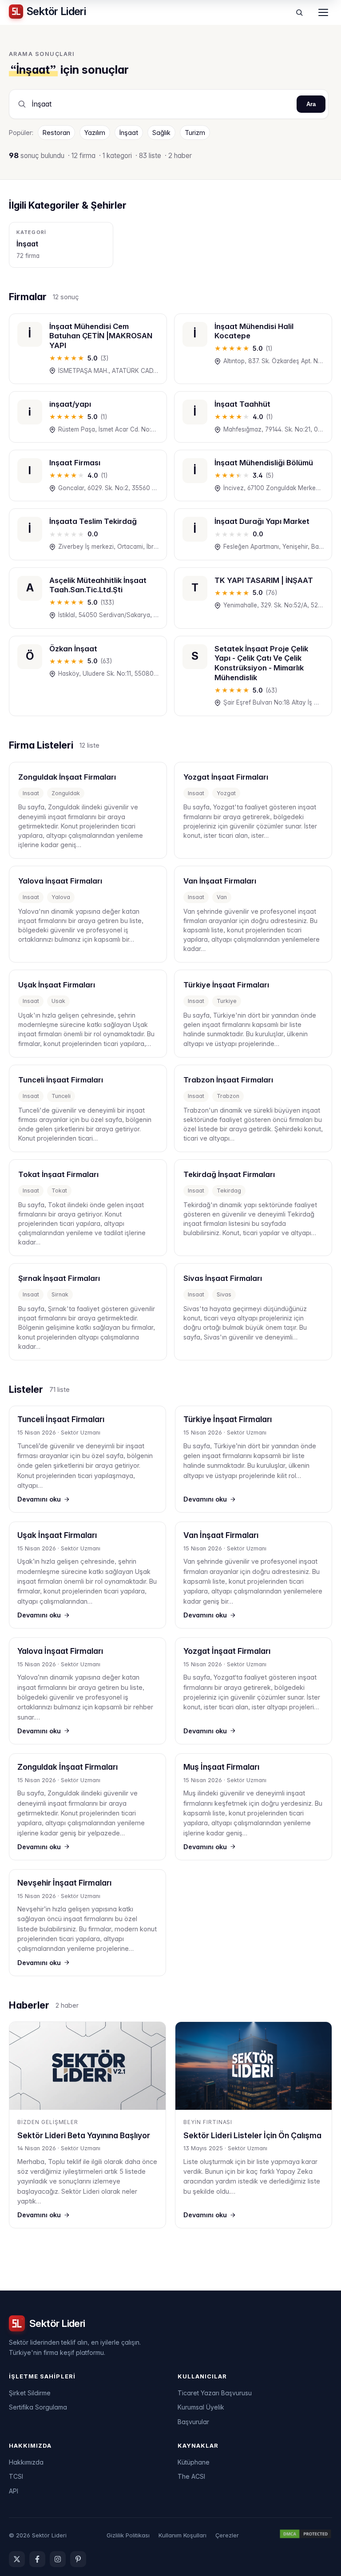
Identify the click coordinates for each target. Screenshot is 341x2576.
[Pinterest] (78, 2559)
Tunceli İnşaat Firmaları (61, 1419)
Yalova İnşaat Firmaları (60, 1651)
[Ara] (299, 12)
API (14, 2491)
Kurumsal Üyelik (201, 2407)
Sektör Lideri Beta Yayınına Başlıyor (84, 2135)
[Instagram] (58, 2559)
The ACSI (191, 2476)
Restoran (56, 133)
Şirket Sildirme (30, 2393)
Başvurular (193, 2422)
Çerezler (227, 2535)
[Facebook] (37, 2559)
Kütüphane (194, 2462)
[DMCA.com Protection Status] (305, 2535)
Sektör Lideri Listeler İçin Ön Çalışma (252, 2135)
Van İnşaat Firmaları (221, 1535)
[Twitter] (17, 2559)
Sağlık (161, 133)
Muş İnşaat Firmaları (221, 1767)
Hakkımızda (26, 2462)
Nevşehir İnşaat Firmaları (64, 1883)
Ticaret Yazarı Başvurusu (215, 2393)
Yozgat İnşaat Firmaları (227, 1651)
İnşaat (129, 133)
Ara (311, 104)
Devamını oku (39, 1499)
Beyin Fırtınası (208, 2122)
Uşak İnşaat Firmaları (57, 1535)
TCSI (16, 2476)
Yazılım (95, 133)
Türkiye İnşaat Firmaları (228, 1419)
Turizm (195, 133)
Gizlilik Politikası (128, 2535)
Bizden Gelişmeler (48, 2122)
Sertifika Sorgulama (38, 2407)
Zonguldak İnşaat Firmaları (67, 1767)
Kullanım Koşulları (182, 2535)
